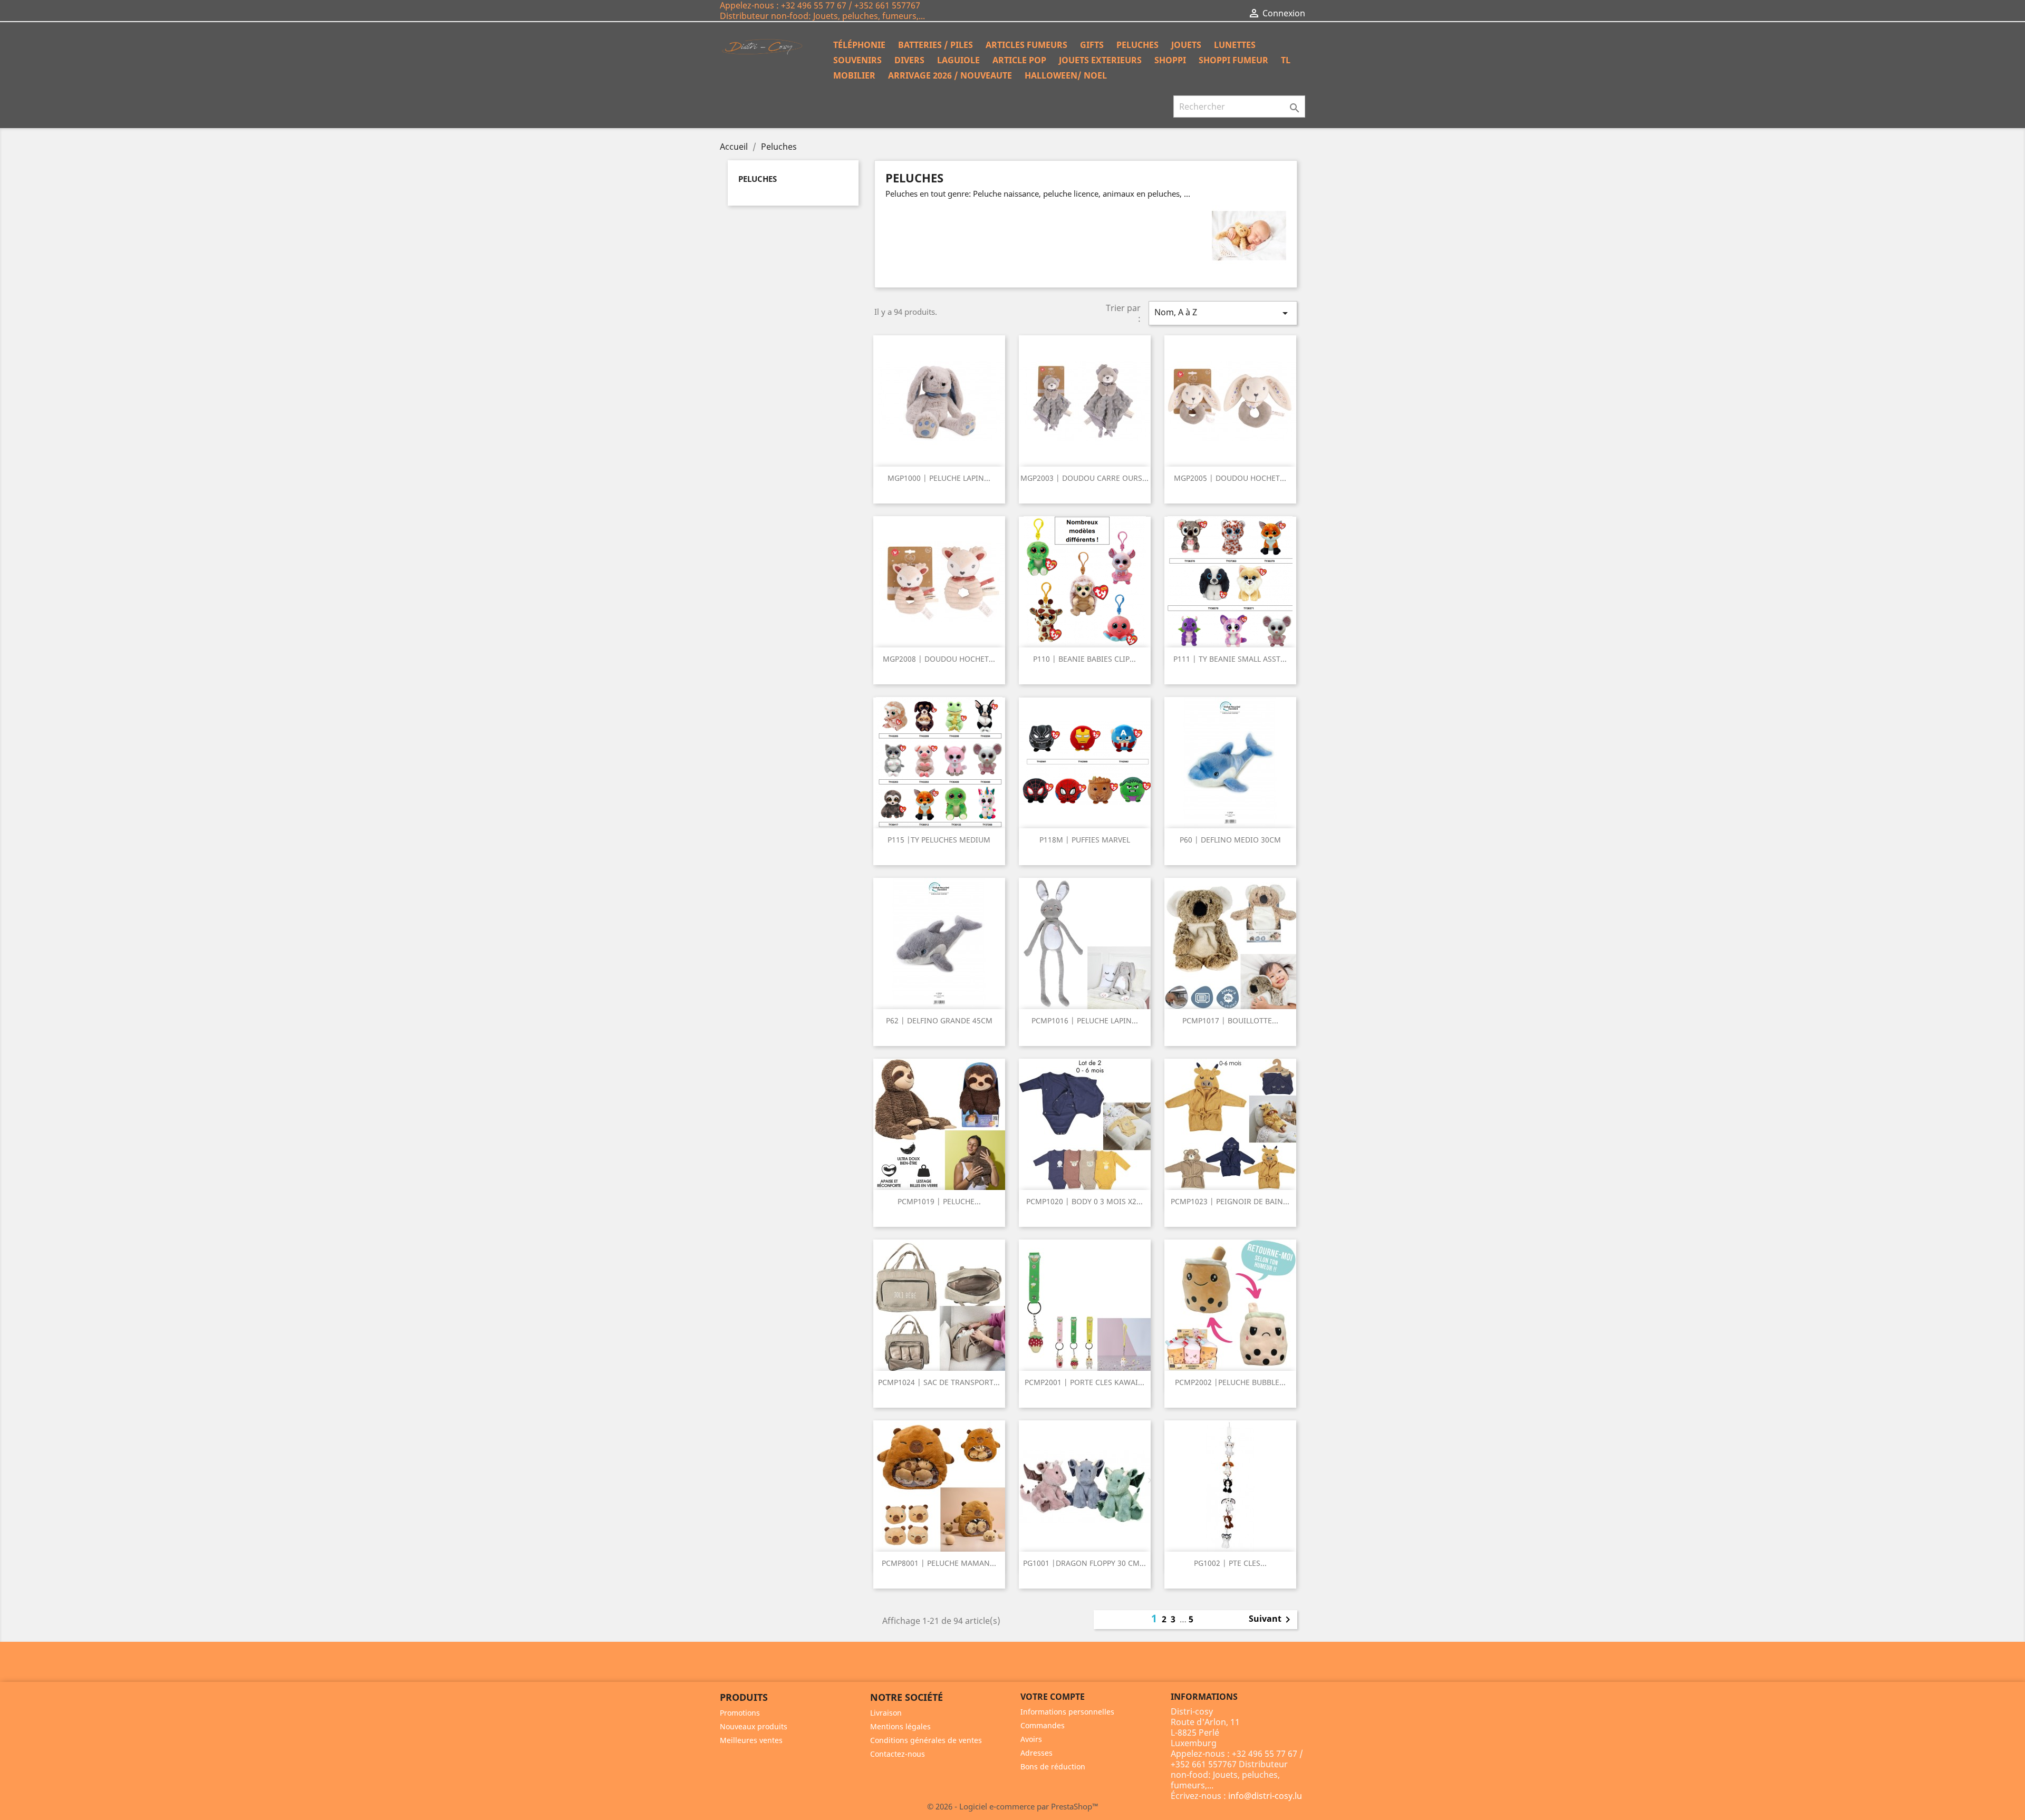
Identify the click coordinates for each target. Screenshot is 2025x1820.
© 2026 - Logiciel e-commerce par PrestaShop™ (1013, 1806)
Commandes (1043, 1725)
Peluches (1137, 45)
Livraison (886, 1713)
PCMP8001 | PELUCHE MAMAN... (939, 1563)
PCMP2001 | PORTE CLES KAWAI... (1084, 1382)
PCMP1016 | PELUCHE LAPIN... (1085, 1020)
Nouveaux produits (754, 1726)
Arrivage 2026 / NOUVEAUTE (950, 75)
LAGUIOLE (958, 60)
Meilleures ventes (751, 1740)
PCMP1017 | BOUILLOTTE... (1230, 1020)
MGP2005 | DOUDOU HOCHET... (1230, 478)
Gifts (1092, 45)
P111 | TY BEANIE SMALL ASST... (1230, 659)
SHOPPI (1170, 60)
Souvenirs (857, 60)
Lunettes (1235, 45)
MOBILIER (854, 75)
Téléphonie (859, 45)
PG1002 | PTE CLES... (1230, 1563)
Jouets (1186, 45)
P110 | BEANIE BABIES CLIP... (1084, 659)
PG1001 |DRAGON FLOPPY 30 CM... (1084, 1563)
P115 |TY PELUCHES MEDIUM (939, 840)
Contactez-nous (898, 1754)
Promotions (740, 1713)
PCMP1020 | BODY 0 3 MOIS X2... (1084, 1201)
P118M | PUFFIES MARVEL (1085, 840)
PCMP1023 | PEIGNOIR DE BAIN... (1230, 1201)
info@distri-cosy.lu (1265, 1796)
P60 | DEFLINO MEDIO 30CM (1230, 840)
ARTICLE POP (1019, 60)
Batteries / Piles (936, 45)
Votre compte (1053, 1697)
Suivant (1271, 1620)
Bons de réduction (1053, 1766)
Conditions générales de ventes (926, 1740)
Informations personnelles (1067, 1712)
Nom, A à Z (1223, 313)
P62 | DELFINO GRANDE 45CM (939, 1020)
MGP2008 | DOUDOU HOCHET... (939, 659)
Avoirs (1031, 1739)
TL (1286, 60)
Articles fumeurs (1026, 45)
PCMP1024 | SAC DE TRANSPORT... (939, 1382)
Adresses (1036, 1753)
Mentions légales (900, 1726)
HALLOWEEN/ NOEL (1066, 75)
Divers (909, 60)
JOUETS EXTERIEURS (1100, 60)
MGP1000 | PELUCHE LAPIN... (939, 478)
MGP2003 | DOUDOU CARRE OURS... (1084, 478)
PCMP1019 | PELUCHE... (939, 1201)
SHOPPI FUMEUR (1233, 60)
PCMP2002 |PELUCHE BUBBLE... (1230, 1382)
